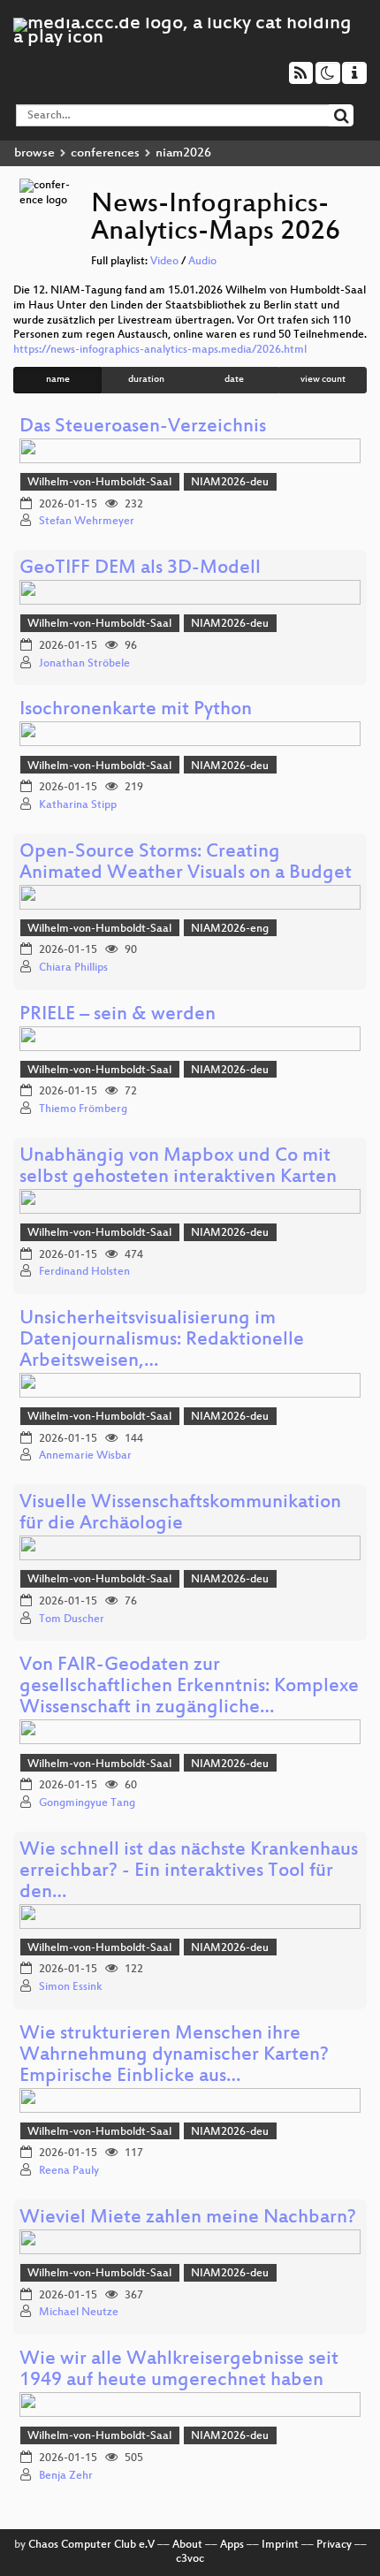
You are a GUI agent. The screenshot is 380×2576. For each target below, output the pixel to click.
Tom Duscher (72, 1620)
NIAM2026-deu (230, 483)
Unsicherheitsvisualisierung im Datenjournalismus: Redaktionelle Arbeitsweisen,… (162, 1341)
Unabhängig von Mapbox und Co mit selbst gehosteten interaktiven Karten (178, 1167)
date (234, 380)
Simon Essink (71, 1987)
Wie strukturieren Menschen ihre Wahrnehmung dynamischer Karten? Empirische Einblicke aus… (174, 2056)
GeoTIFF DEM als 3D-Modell (140, 569)
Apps (232, 2545)
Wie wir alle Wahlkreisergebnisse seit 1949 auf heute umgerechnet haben (179, 2370)
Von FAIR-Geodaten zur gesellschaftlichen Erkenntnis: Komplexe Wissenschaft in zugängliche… (189, 1687)
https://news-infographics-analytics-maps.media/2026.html (160, 350)
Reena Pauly (69, 2171)
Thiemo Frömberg (83, 1109)
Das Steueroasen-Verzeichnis (143, 427)
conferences (105, 153)
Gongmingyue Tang (87, 1803)
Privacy (334, 2545)
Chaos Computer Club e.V (91, 2545)
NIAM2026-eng (230, 929)
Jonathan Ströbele (84, 664)
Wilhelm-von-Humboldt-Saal (99, 483)
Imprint (280, 2545)
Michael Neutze (79, 2313)
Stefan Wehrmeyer (87, 522)
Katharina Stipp (78, 805)
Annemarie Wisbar (85, 1456)
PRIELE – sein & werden (118, 1015)
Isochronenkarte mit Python (136, 710)
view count (323, 380)
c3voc (190, 2559)
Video (164, 262)
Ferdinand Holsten (84, 1272)
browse (34, 153)
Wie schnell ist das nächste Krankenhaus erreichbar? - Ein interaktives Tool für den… (189, 1872)
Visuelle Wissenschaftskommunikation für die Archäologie (180, 1514)
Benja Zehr (66, 2476)
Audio (202, 262)
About (187, 2545)
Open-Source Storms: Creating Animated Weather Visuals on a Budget (186, 863)
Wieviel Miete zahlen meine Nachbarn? (188, 2218)
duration (146, 380)
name (58, 380)
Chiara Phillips (73, 968)
